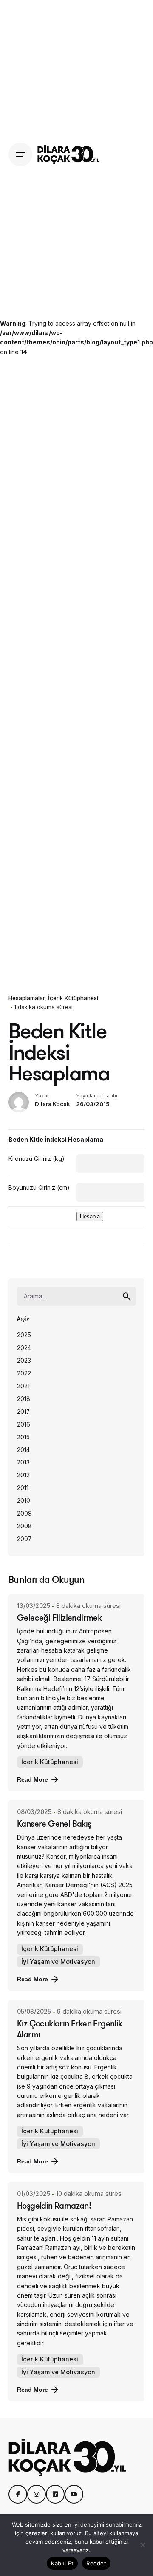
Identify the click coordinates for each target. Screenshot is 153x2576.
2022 (24, 1373)
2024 (24, 1348)
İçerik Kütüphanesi (73, 998)
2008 (24, 1526)
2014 (23, 1450)
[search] (127, 1296)
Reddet (96, 2563)
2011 (23, 1488)
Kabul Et (62, 2563)
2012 (23, 1475)
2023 (24, 1361)
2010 (24, 1501)
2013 (23, 1462)
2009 (24, 1513)
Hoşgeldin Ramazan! (54, 2205)
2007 (24, 1539)
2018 (24, 1399)
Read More (33, 1779)
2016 (24, 1424)
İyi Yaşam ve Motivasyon (58, 1961)
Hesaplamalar (27, 998)
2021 (23, 1386)
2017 (23, 1412)
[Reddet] (142, 2545)
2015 (23, 1437)
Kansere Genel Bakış (54, 1824)
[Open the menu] (20, 155)
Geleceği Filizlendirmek (59, 1618)
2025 (24, 1335)
